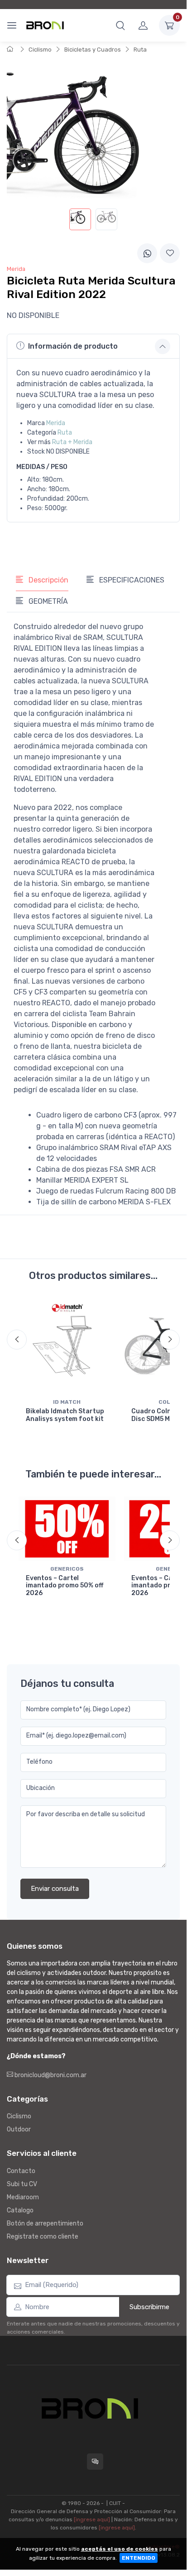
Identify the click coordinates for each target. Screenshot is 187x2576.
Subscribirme (149, 2307)
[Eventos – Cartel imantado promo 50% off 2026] (67, 1529)
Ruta (140, 50)
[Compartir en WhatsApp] (147, 253)
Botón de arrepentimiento (45, 2223)
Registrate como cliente (43, 2237)
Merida (56, 423)
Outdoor (19, 2129)
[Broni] (45, 25)
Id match (67, 1402)
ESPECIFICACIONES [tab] (131, 580)
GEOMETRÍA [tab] (47, 601)
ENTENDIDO (139, 2558)
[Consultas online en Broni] (95, 2462)
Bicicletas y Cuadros (93, 50)
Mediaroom (23, 2197)
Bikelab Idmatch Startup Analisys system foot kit (65, 1415)
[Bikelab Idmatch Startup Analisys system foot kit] (67, 1346)
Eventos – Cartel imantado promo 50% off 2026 (65, 1586)
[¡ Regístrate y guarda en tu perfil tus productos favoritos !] (170, 253)
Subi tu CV (22, 2184)
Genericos (67, 1569)
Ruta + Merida (72, 442)
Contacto (21, 2171)
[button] (120, 25)
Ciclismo (40, 50)
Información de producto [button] (73, 346)
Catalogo (20, 2210)
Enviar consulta (55, 1889)
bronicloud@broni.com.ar (50, 2075)
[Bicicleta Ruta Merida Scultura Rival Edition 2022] (80, 219)
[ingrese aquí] (92, 2519)
